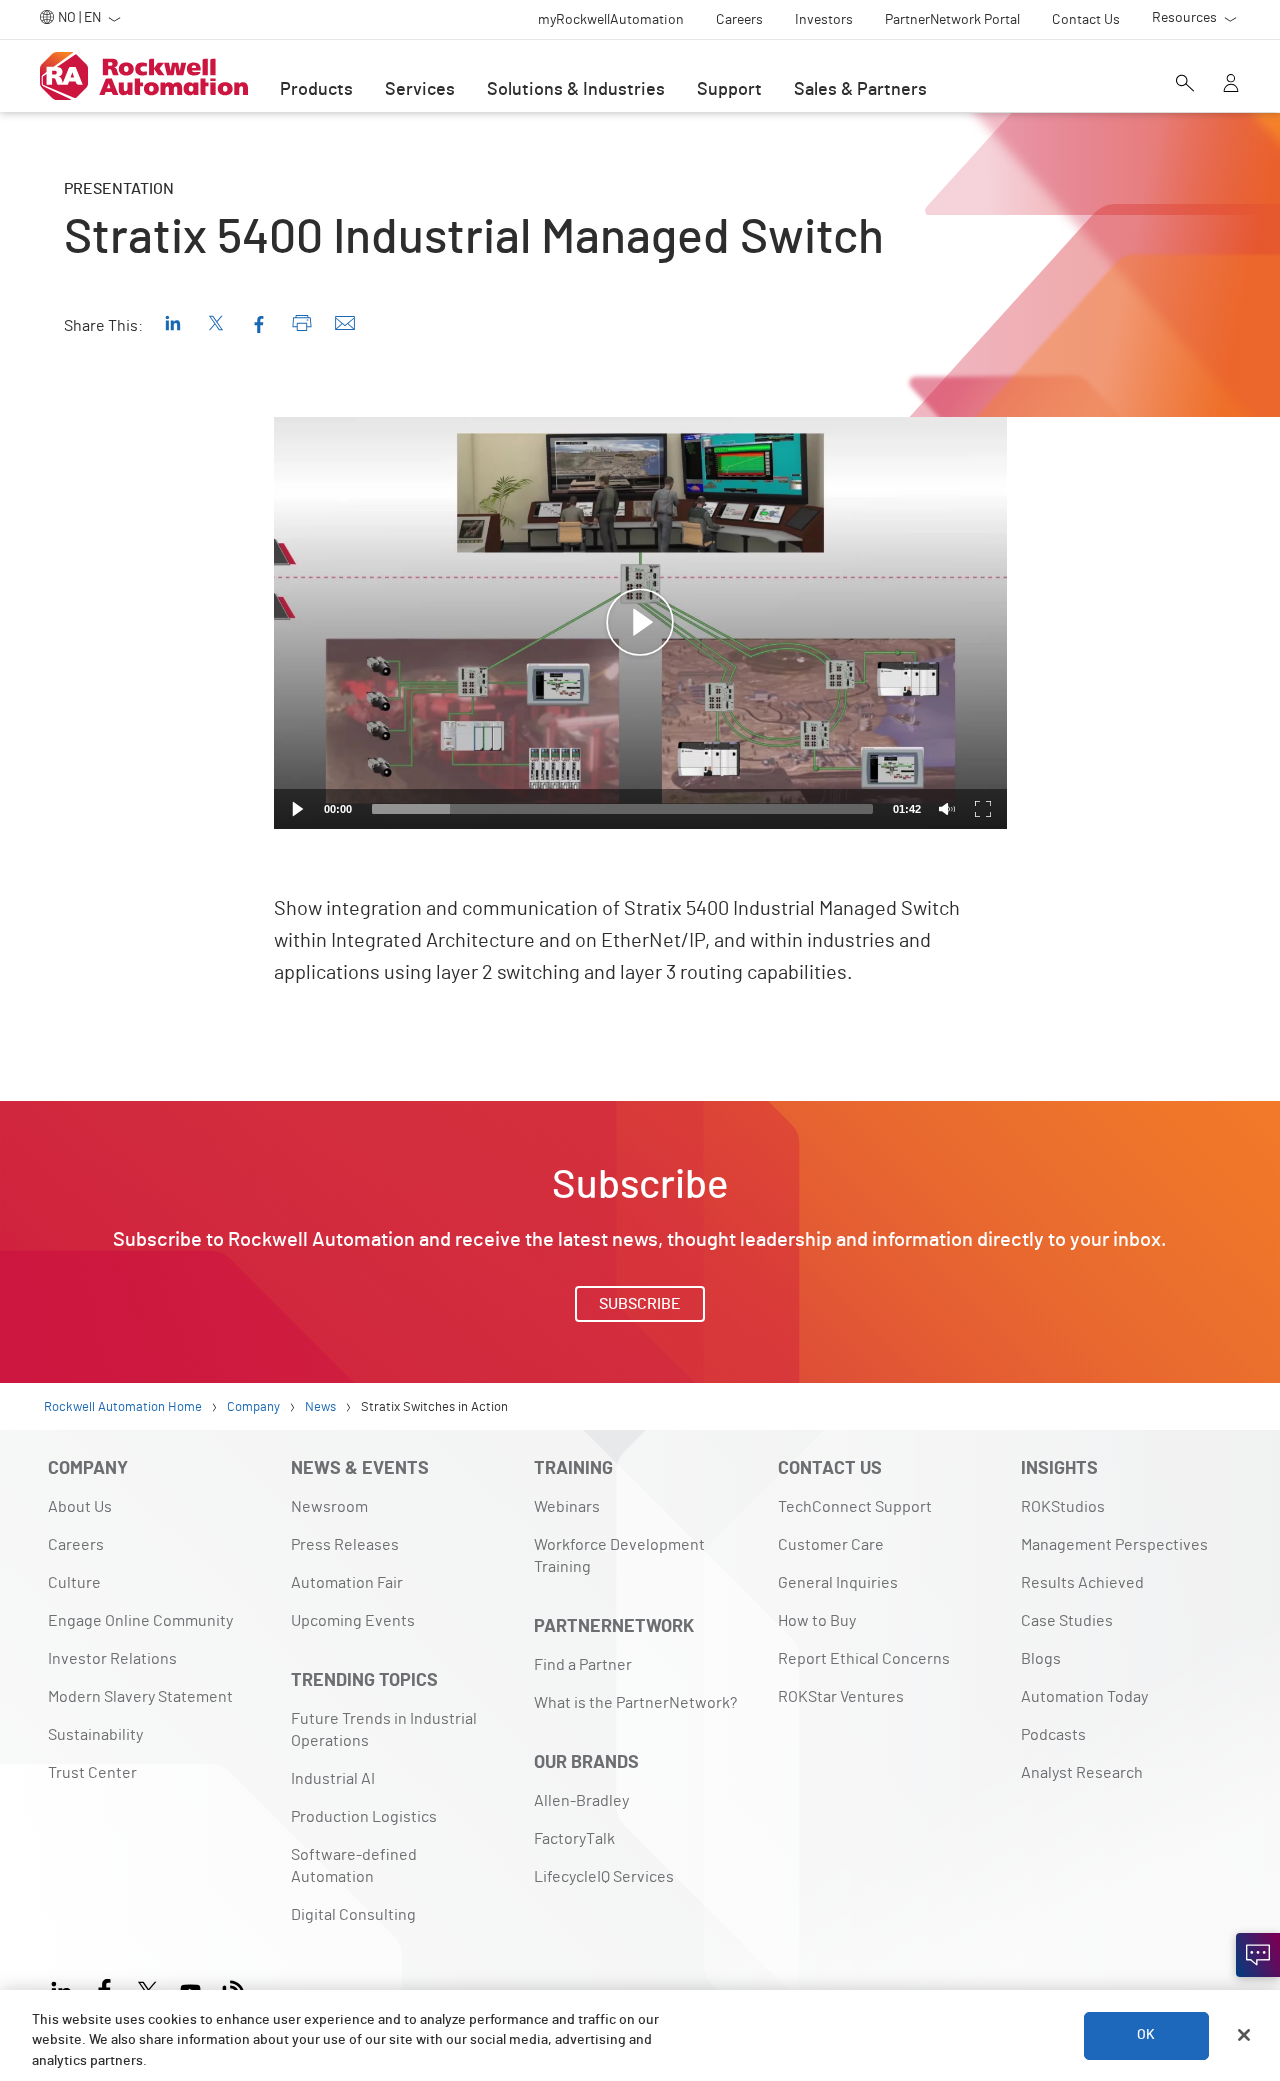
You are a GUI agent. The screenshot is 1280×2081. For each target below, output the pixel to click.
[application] (640, 623)
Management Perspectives (1114, 1545)
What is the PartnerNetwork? (635, 1703)
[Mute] (947, 809)
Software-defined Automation (354, 1866)
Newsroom (329, 1507)
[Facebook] (104, 1988)
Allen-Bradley (581, 1801)
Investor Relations (112, 1659)
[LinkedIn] (65, 1988)
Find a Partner (583, 1665)
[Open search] (1185, 85)
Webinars (567, 1507)
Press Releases (345, 1545)
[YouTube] (190, 1988)
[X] (147, 1988)
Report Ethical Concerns (864, 1659)
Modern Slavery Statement (140, 1697)
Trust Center (92, 1773)
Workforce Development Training (619, 1556)
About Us (80, 1507)
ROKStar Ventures (841, 1697)
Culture (74, 1583)
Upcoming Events (353, 1621)
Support (729, 90)
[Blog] (233, 1988)
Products (316, 90)
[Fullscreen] (983, 809)
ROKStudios (1063, 1507)
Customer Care (831, 1545)
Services (420, 90)
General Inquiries (838, 1583)
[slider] (622, 809)
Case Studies (1067, 1621)
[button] (640, 623)
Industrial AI (333, 1779)
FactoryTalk (574, 1839)
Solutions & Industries (576, 90)
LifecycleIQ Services (604, 1877)
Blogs (1041, 1659)
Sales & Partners (860, 90)
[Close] (1244, 2035)
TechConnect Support (855, 1507)
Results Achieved (1082, 1583)
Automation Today (1084, 1697)
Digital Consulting (353, 1915)
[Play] (298, 809)
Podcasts (1053, 1735)
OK (1146, 2035)
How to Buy (817, 1621)
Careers (76, 1545)
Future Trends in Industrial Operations (384, 1730)
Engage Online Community (140, 1621)
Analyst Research (1082, 1773)
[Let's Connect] (1258, 1955)
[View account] (1231, 85)
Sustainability (95, 1735)
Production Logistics (364, 1817)
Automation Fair (347, 1583)
